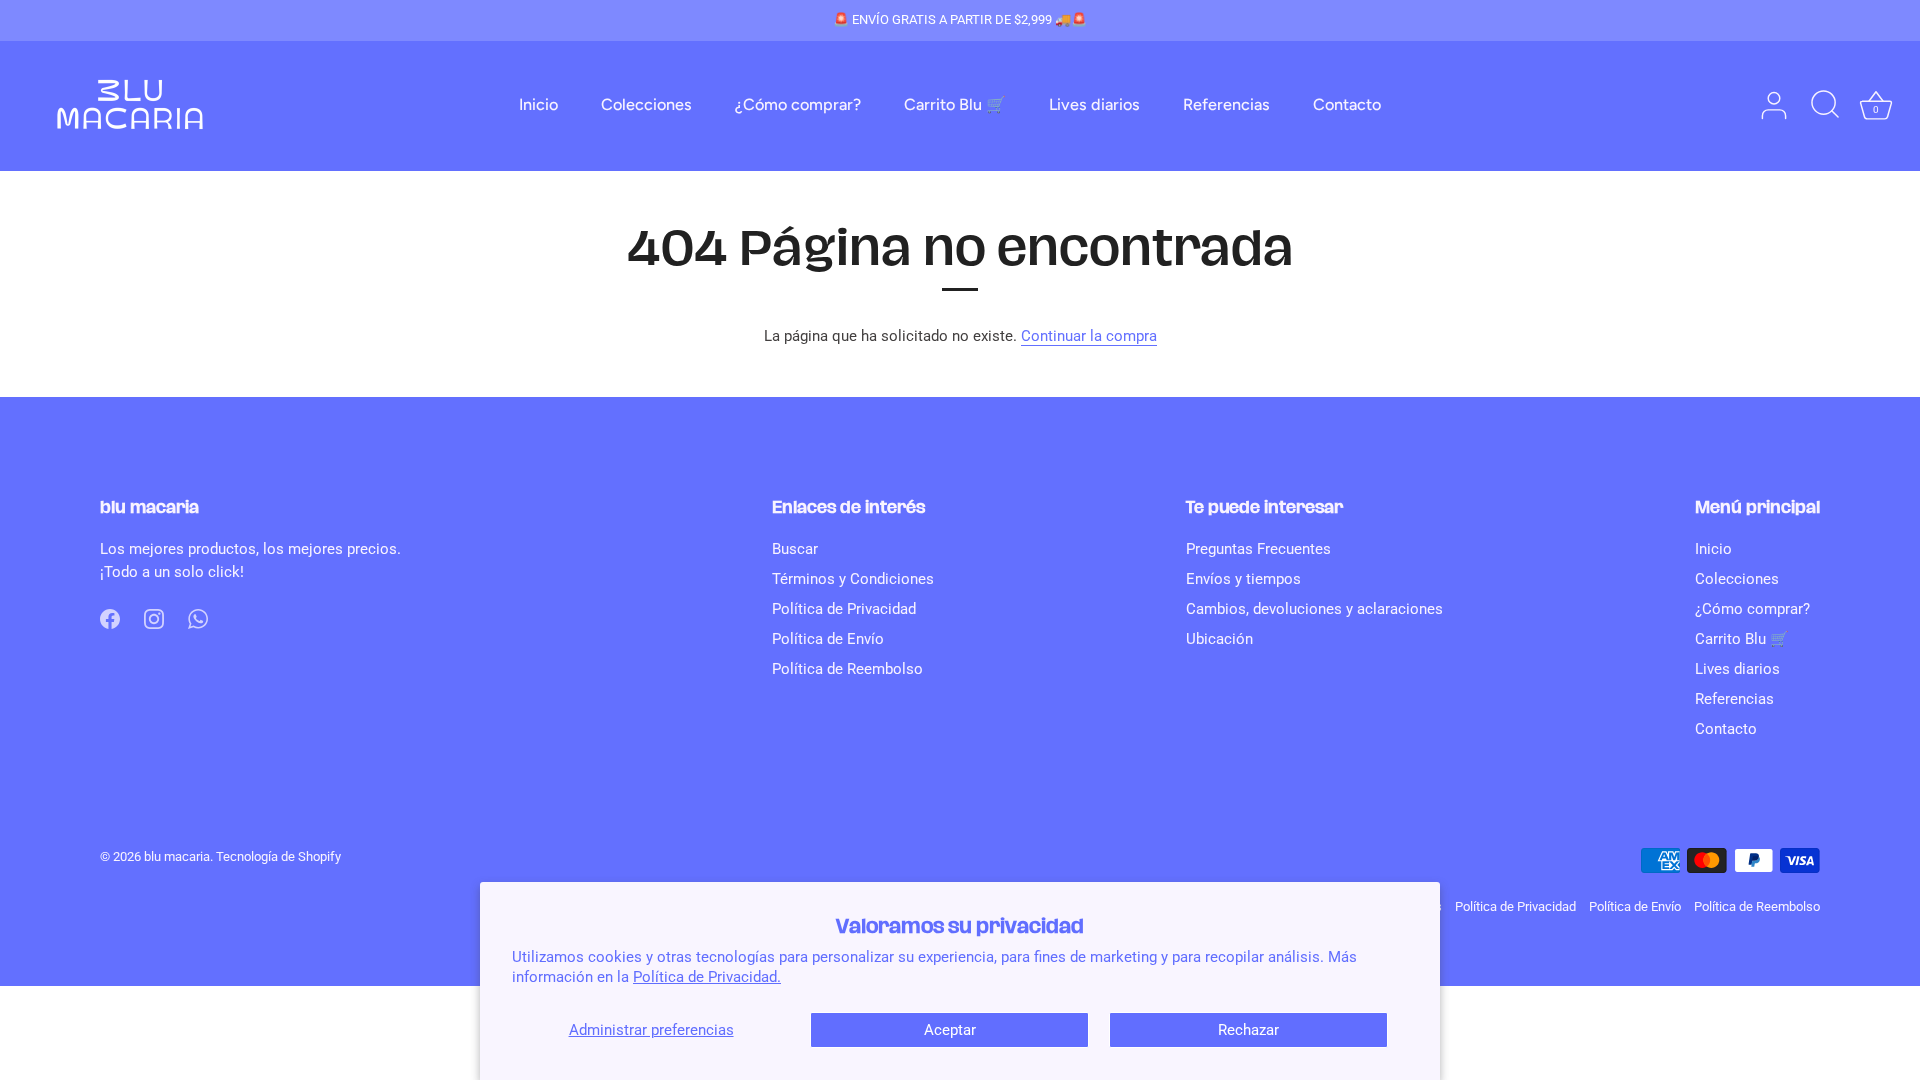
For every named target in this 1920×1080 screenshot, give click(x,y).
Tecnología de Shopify (278, 856)
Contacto (1347, 104)
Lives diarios (1094, 104)
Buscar (795, 549)
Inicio (538, 104)
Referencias (1226, 104)
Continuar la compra (1089, 336)
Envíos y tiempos (1243, 579)
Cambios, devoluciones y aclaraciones (1314, 609)
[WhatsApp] (198, 618)
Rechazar (1248, 1030)
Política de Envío (828, 639)
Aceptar (950, 1030)
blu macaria (177, 856)
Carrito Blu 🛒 (955, 104)
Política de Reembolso (847, 669)
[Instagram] (154, 618)
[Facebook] (110, 618)
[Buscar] (1825, 106)
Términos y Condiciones (853, 579)
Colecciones (646, 104)
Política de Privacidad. (707, 977)
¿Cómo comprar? (798, 104)
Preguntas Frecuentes (1258, 549)
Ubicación (1219, 639)
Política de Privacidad (844, 609)
